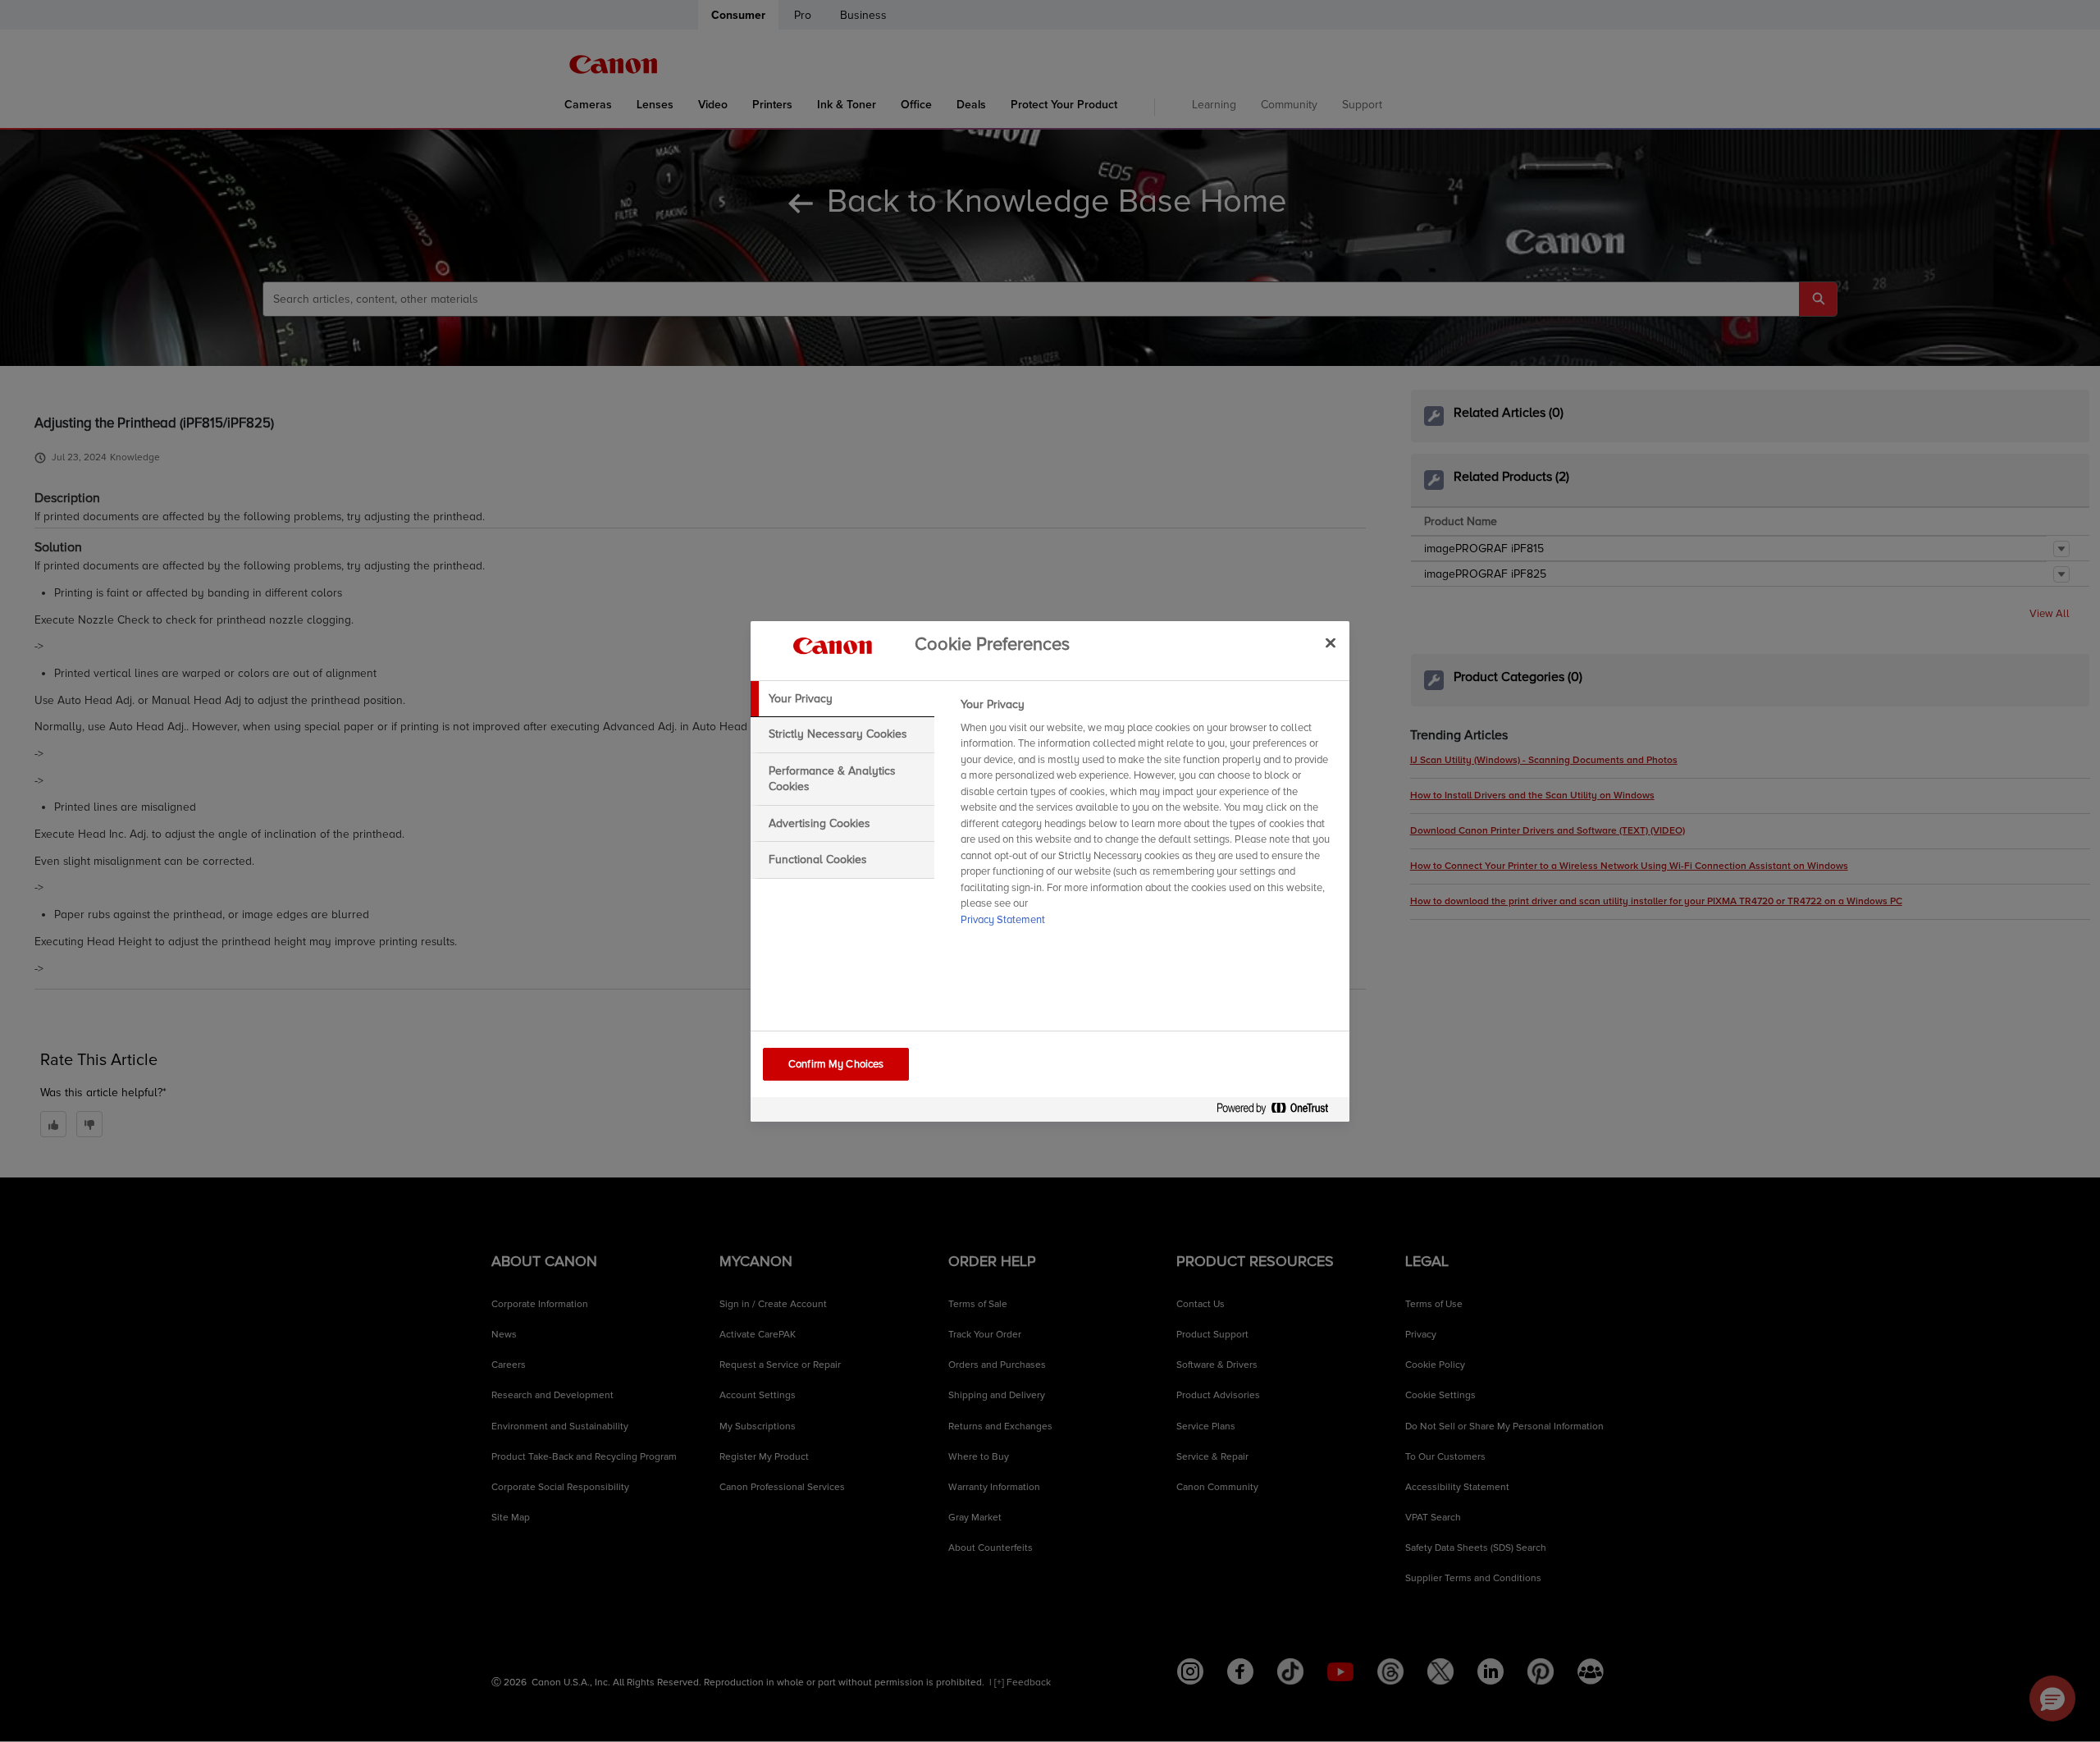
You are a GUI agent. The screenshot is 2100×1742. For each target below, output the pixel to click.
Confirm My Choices (836, 1064)
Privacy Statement (1003, 920)
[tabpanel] (1148, 817)
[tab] (842, 699)
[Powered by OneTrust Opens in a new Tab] (1279, 1111)
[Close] (1331, 643)
